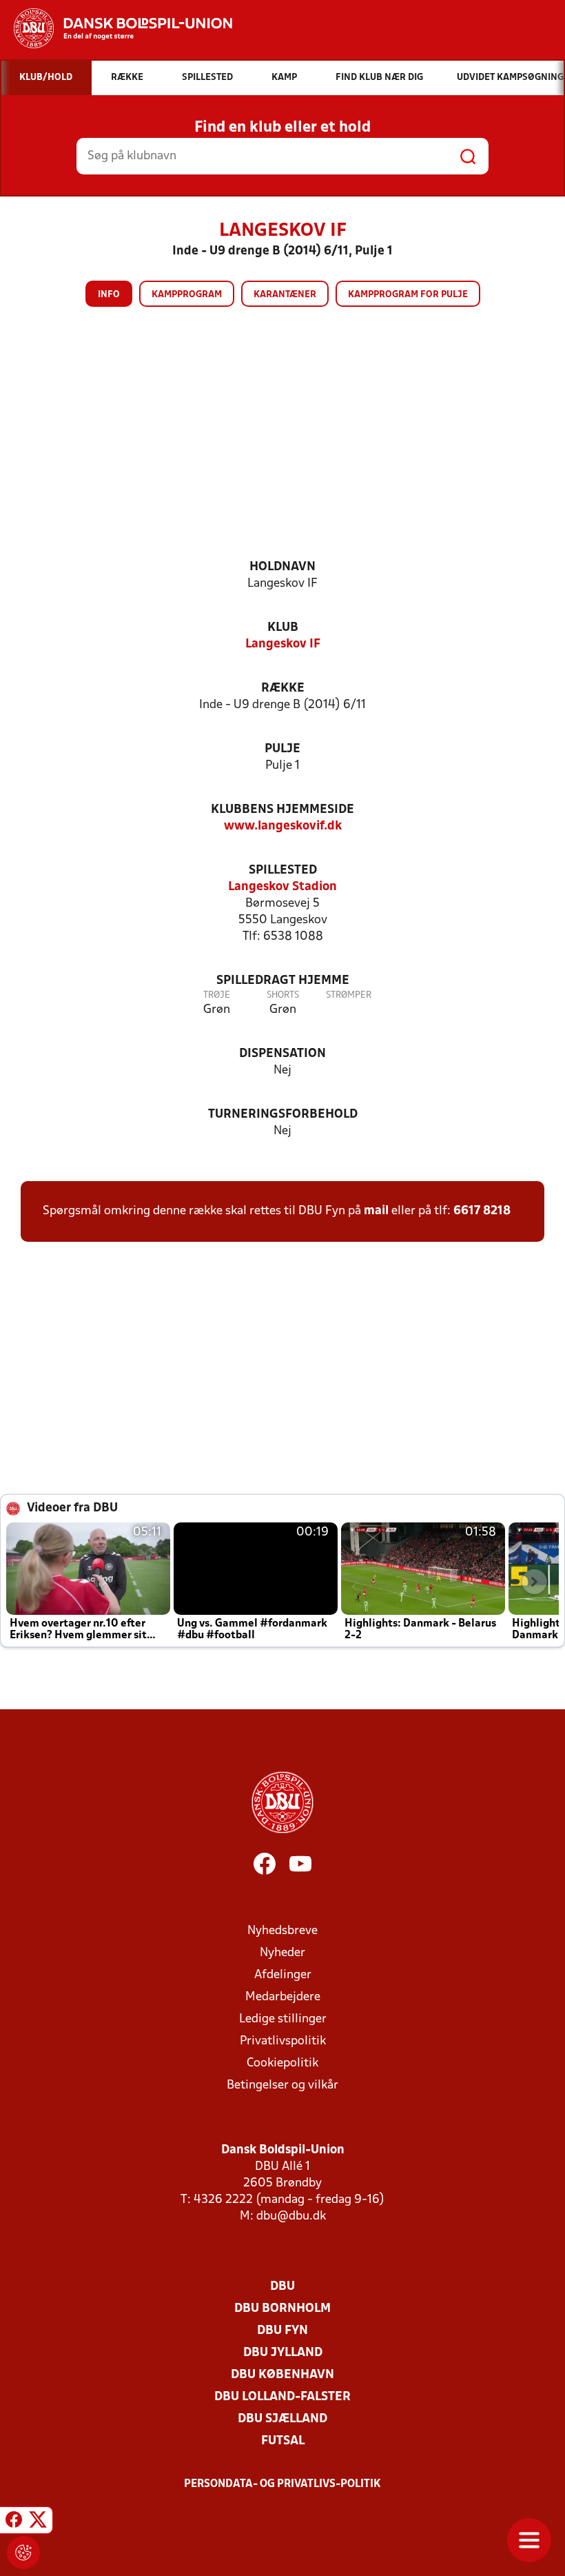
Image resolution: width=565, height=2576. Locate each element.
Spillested (283, 871)
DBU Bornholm (282, 2309)
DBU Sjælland (282, 2419)
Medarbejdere (283, 1997)
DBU (282, 2287)
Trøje (217, 995)
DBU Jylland (283, 2353)
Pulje (282, 749)
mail (376, 1211)
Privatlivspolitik (283, 2041)
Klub (283, 628)
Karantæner (285, 295)
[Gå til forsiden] (116, 28)
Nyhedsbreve (282, 1931)
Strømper (349, 995)
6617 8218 (482, 1211)
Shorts (283, 995)
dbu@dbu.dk (291, 2216)
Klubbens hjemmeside (282, 810)
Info (109, 295)
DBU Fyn (282, 2331)
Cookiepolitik (282, 2063)
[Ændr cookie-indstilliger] (23, 2553)
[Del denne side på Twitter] (38, 2522)
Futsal (283, 2441)
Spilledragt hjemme (283, 981)
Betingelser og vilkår (282, 2085)
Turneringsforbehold (283, 1115)
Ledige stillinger (283, 2019)
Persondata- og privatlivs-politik (282, 2484)
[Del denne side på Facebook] (14, 2522)
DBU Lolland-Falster (282, 2397)
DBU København (282, 2375)
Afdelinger (283, 1975)
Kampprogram (187, 295)
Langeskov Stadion (282, 887)
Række (283, 688)
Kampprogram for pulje (408, 295)
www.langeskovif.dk (283, 826)
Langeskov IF (283, 644)
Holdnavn (282, 567)
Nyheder (282, 1953)
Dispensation (282, 1054)
